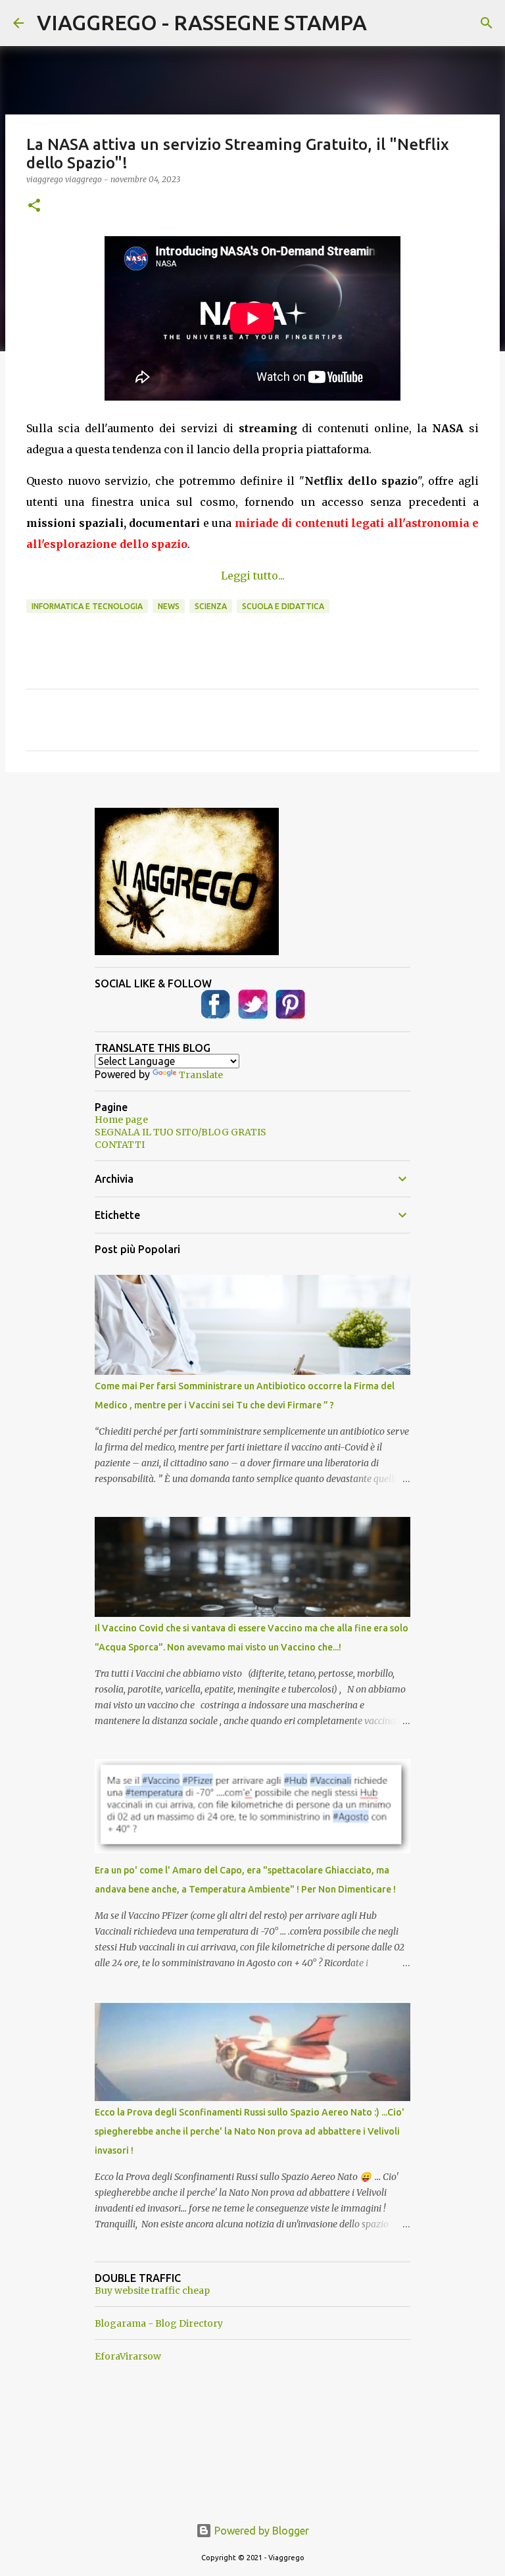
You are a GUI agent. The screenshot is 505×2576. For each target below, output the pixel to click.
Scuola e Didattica (283, 606)
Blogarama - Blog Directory (159, 2323)
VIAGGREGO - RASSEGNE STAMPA (202, 22)
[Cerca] (487, 23)
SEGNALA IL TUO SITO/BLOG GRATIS (180, 1132)
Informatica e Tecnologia (87, 606)
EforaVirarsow (128, 2356)
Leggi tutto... (253, 576)
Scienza (211, 606)
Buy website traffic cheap (152, 2291)
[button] (34, 206)
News (169, 606)
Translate (201, 1075)
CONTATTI (120, 1145)
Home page (121, 1120)
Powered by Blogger (260, 2531)
